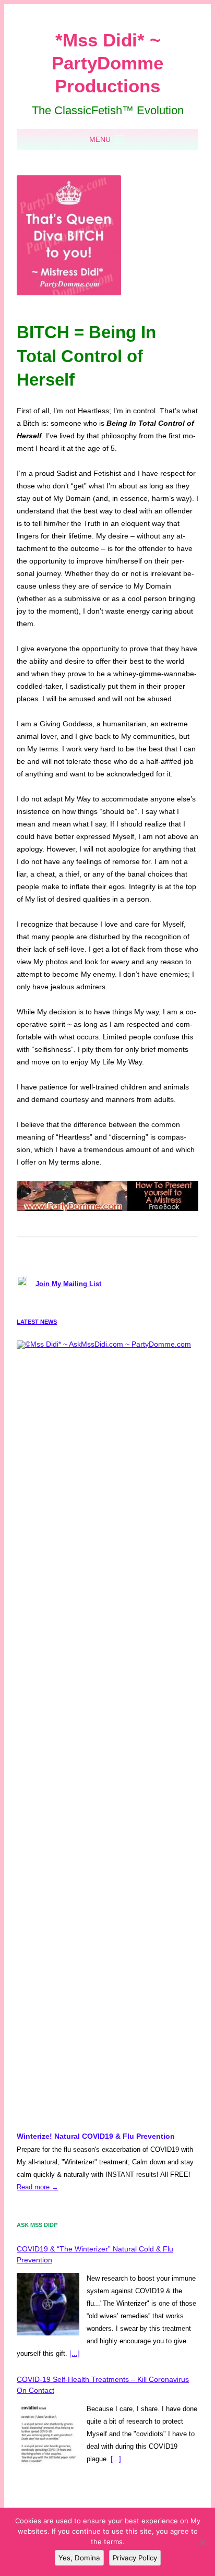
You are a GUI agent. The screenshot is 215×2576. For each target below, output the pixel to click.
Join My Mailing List (68, 1284)
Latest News (37, 1322)
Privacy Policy (135, 2558)
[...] (75, 2353)
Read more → (38, 2187)
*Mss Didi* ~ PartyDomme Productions (107, 63)
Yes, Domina (79, 2558)
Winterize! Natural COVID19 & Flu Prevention (96, 2136)
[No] (202, 2542)
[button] (100, 139)
